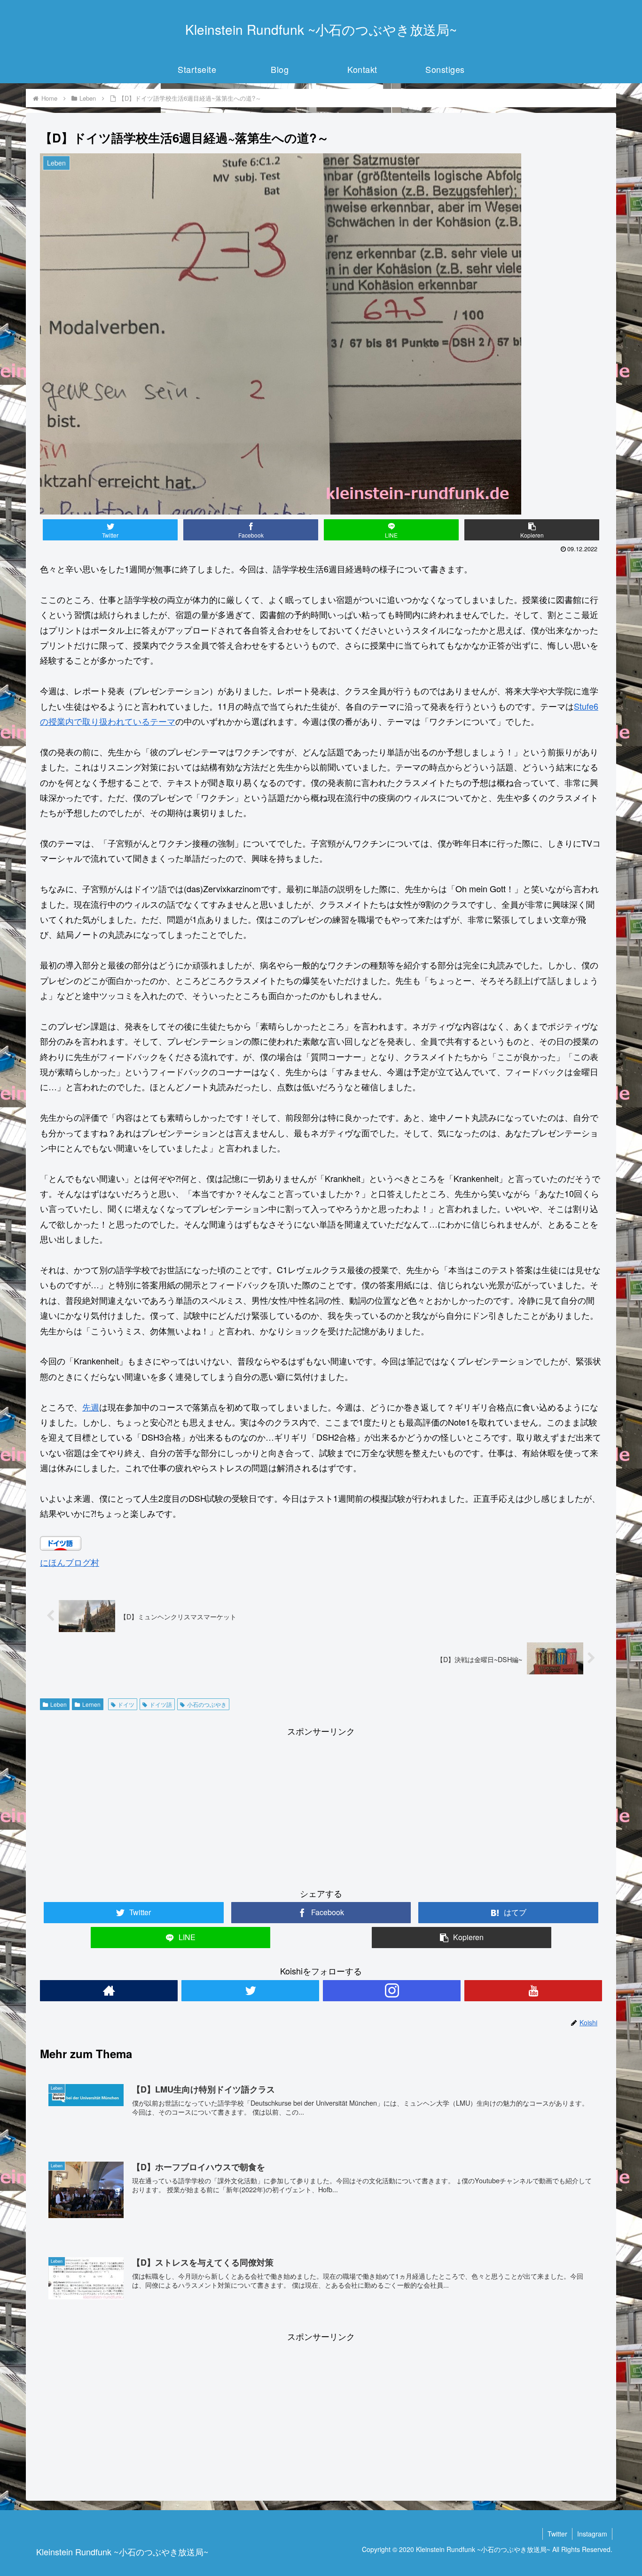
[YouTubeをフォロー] (533, 1991)
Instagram (592, 2534)
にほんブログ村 (70, 1562)
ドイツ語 (161, 1704)
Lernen (91, 1704)
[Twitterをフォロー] (250, 1991)
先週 (91, 1407)
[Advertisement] (321, 1805)
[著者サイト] (109, 1991)
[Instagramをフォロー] (392, 1991)
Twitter (557, 2534)
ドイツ (126, 1704)
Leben (59, 1704)
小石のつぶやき (207, 1704)
